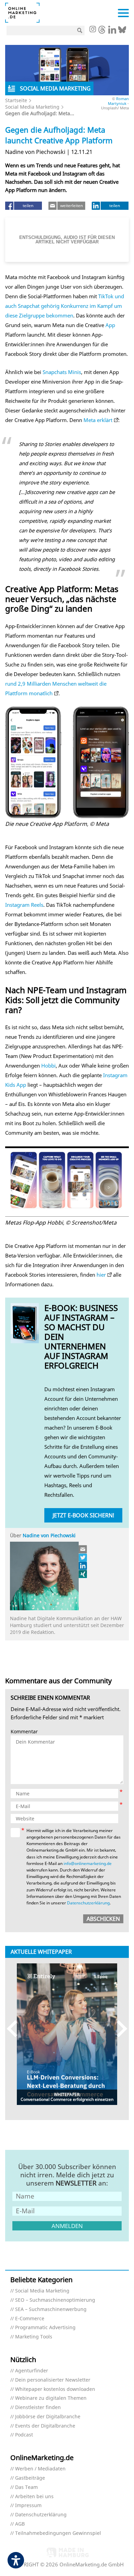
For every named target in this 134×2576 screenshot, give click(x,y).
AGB (20, 2524)
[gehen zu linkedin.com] (112, 32)
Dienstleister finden (38, 2408)
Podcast (24, 2435)
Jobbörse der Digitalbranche (48, 2417)
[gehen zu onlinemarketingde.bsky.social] (122, 32)
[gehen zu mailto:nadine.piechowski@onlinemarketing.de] (83, 1549)
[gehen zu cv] (83, 1574)
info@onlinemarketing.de (88, 1863)
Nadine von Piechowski (49, 1535)
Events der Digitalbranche (45, 2426)
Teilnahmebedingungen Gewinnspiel (58, 2533)
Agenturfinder (32, 2371)
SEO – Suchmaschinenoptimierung (55, 2300)
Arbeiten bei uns (34, 2497)
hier (101, 1275)
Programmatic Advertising (45, 2328)
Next (119, 2029)
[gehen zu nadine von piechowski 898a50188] (83, 1566)
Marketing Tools (34, 2337)
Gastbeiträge (30, 2478)
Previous (15, 2029)
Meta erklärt (98, 420)
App (110, 325)
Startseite (16, 100)
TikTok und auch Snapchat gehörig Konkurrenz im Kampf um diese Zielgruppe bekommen (65, 306)
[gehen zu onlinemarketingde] (92, 30)
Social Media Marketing (32, 107)
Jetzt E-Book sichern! (83, 1515)
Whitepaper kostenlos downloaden (55, 2389)
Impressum (28, 2506)
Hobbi (48, 1066)
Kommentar (24, 1732)
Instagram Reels (24, 905)
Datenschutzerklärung (88, 1903)
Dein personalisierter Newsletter (53, 2380)
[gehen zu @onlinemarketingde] (102, 32)
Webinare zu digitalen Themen (51, 2398)
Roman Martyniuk (118, 101)
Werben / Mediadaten (40, 2469)
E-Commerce (30, 2319)
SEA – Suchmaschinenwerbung (51, 2309)
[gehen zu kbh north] (83, 1557)
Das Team (26, 2487)
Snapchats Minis (62, 372)
